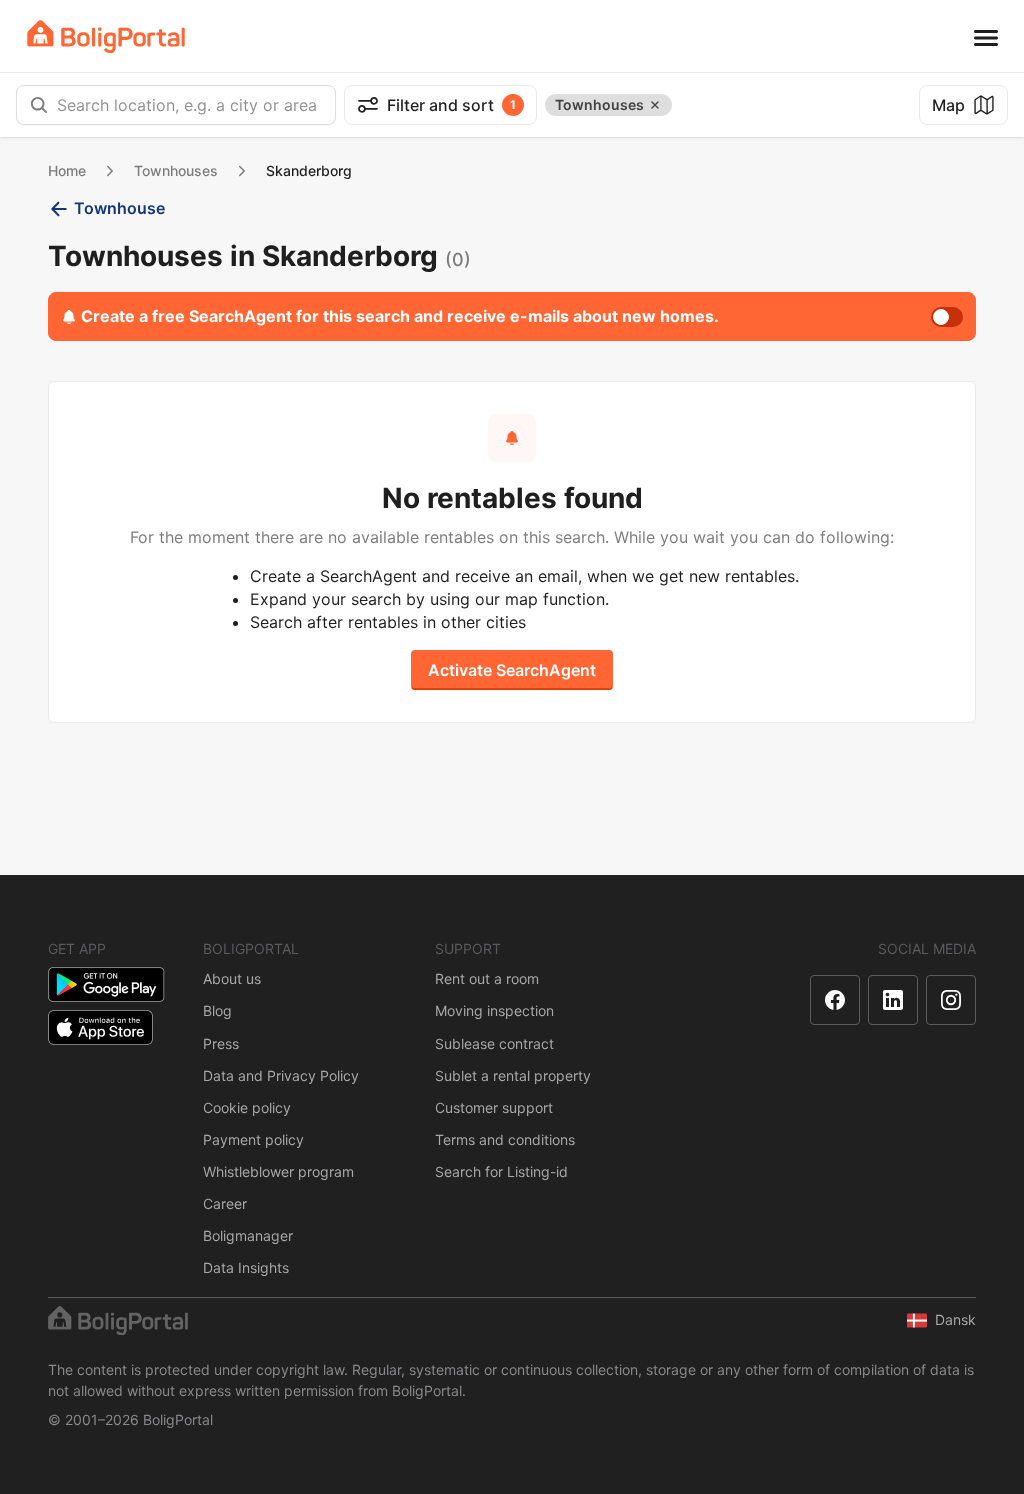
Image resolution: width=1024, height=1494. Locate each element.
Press (221, 1043)
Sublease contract (494, 1043)
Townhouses (176, 170)
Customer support (494, 1107)
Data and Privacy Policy (281, 1075)
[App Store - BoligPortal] (100, 1027)
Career (225, 1203)
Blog (217, 1010)
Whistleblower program (278, 1171)
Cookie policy (247, 1107)
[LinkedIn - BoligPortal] (893, 1000)
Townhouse (119, 208)
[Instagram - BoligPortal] (951, 1000)
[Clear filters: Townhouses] (655, 105)
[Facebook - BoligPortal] (835, 1000)
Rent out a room (487, 978)
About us (232, 978)
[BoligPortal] (106, 36)
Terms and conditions (505, 1139)
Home (67, 170)
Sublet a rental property (513, 1075)
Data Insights (246, 1267)
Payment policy (253, 1139)
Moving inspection (494, 1010)
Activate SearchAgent (512, 670)
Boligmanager (248, 1235)
